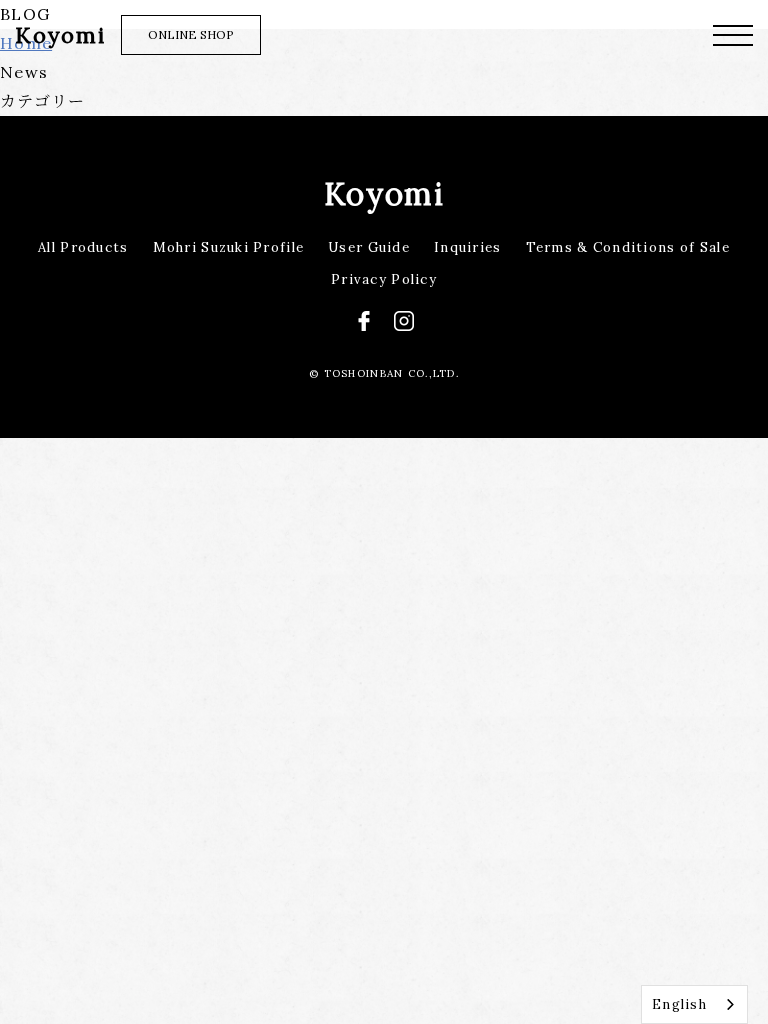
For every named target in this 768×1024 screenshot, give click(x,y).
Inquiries (468, 247)
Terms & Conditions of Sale (628, 247)
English (679, 1004)
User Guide (369, 247)
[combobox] (694, 1004)
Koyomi (384, 193)
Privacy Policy (384, 279)
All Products (83, 247)
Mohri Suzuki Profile (229, 247)
